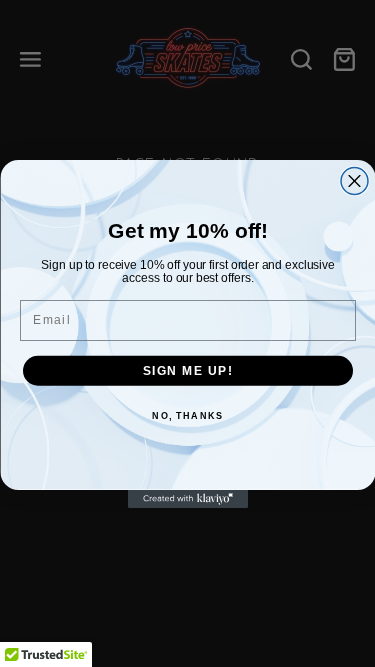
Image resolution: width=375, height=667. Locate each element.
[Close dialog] (354, 180)
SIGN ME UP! (187, 370)
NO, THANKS (187, 415)
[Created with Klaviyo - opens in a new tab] (188, 499)
